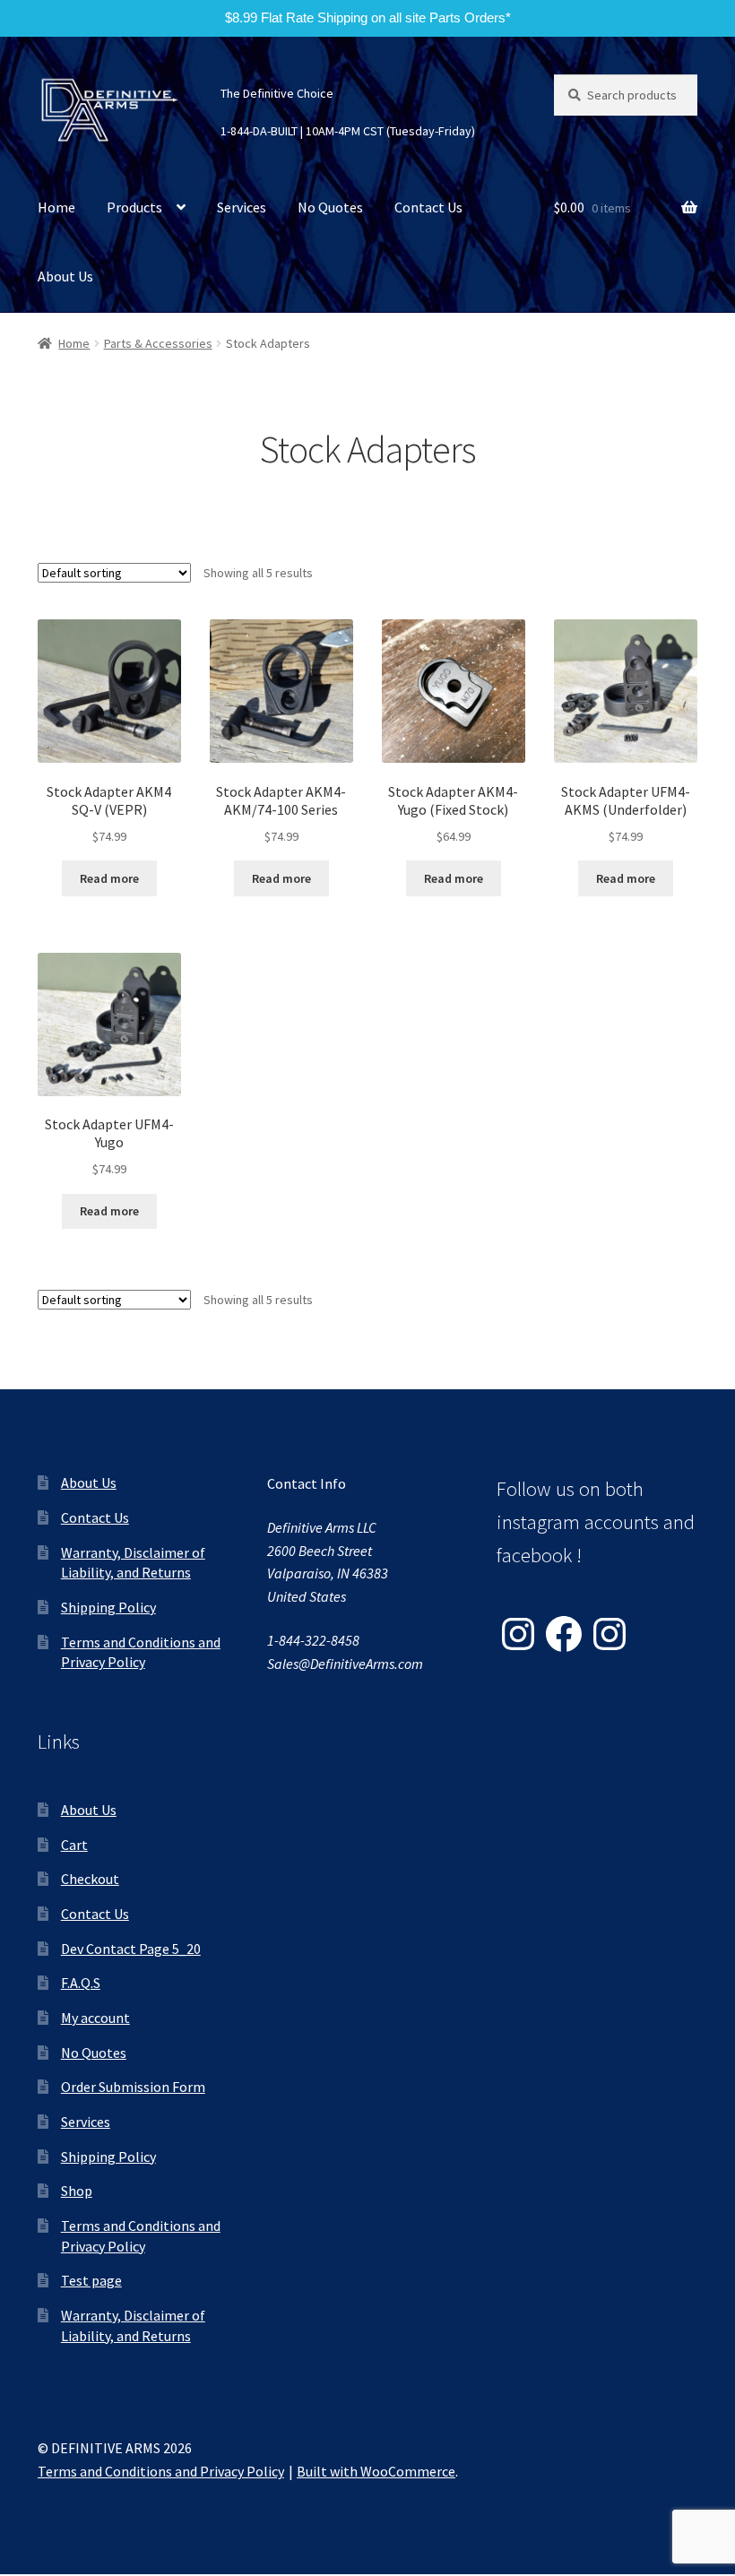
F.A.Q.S (81, 1983)
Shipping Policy (108, 1607)
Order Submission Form (133, 2087)
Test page (91, 2280)
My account (95, 2018)
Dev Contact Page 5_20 (131, 1949)
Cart (74, 1845)
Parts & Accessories (158, 343)
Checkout (90, 1879)
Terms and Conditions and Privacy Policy (161, 2471)
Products (134, 207)
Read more (109, 878)
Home (56, 207)
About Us (65, 276)
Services (242, 207)
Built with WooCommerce (376, 2471)
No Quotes (330, 207)
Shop (77, 2191)
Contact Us (428, 207)
